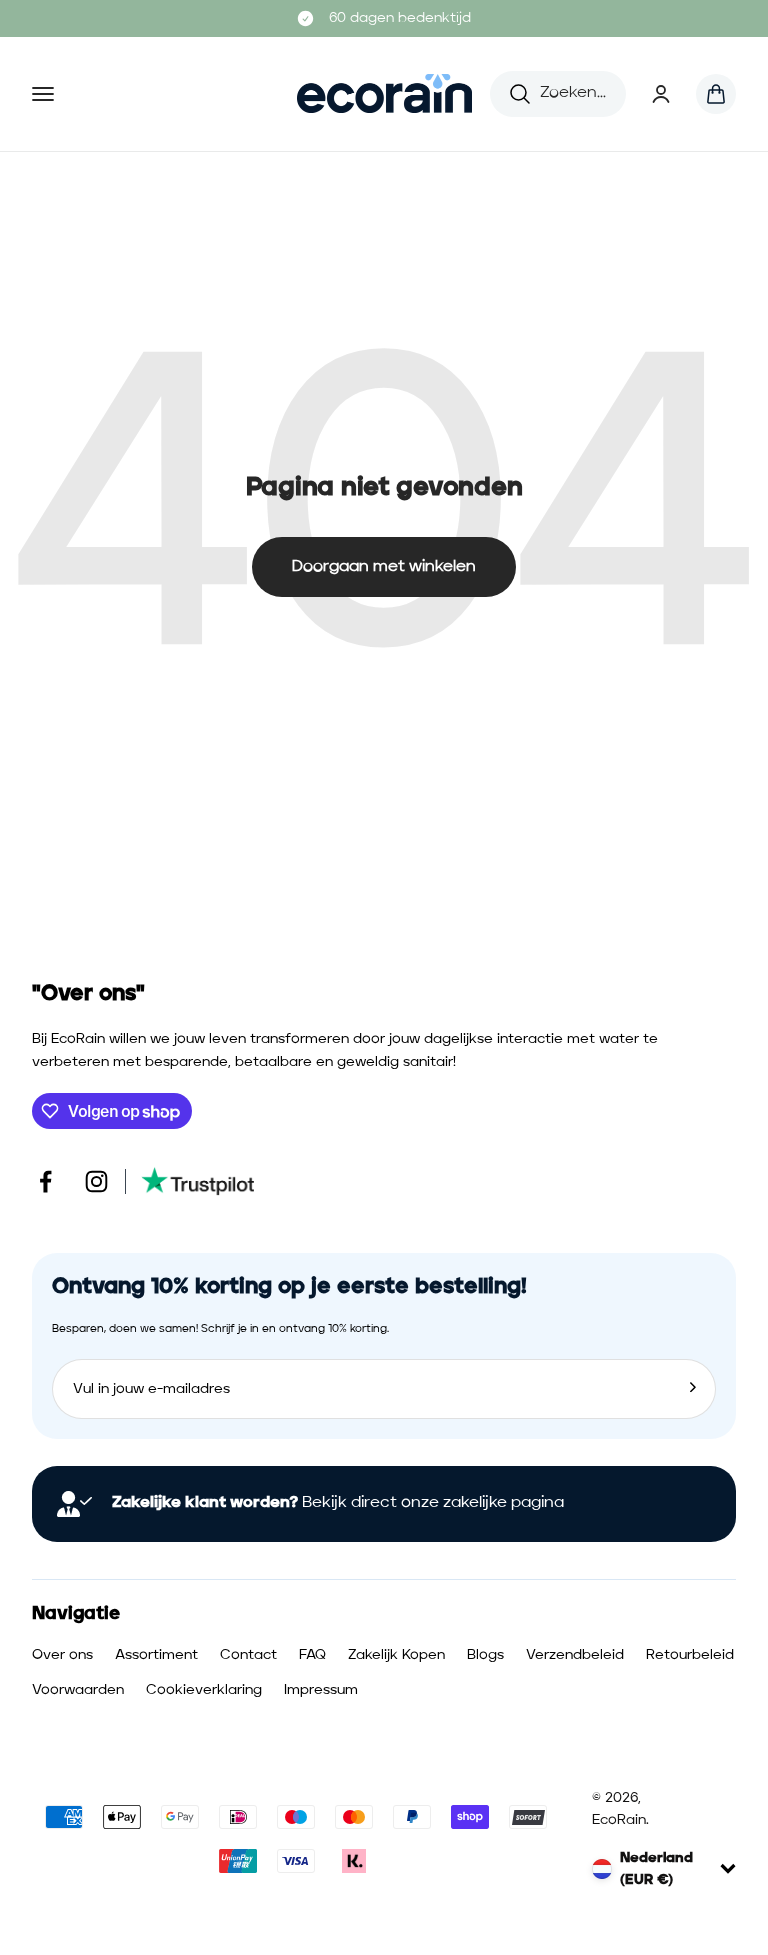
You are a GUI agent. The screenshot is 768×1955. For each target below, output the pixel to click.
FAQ (312, 1655)
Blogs (485, 1655)
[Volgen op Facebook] (45, 1181)
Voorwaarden (78, 1690)
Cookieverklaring (204, 1690)
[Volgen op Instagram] (96, 1181)
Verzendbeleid (575, 1655)
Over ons (62, 1655)
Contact (248, 1655)
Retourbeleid (690, 1655)
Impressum (321, 1690)
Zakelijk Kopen (396, 1655)
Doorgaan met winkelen (384, 567)
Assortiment (156, 1655)
